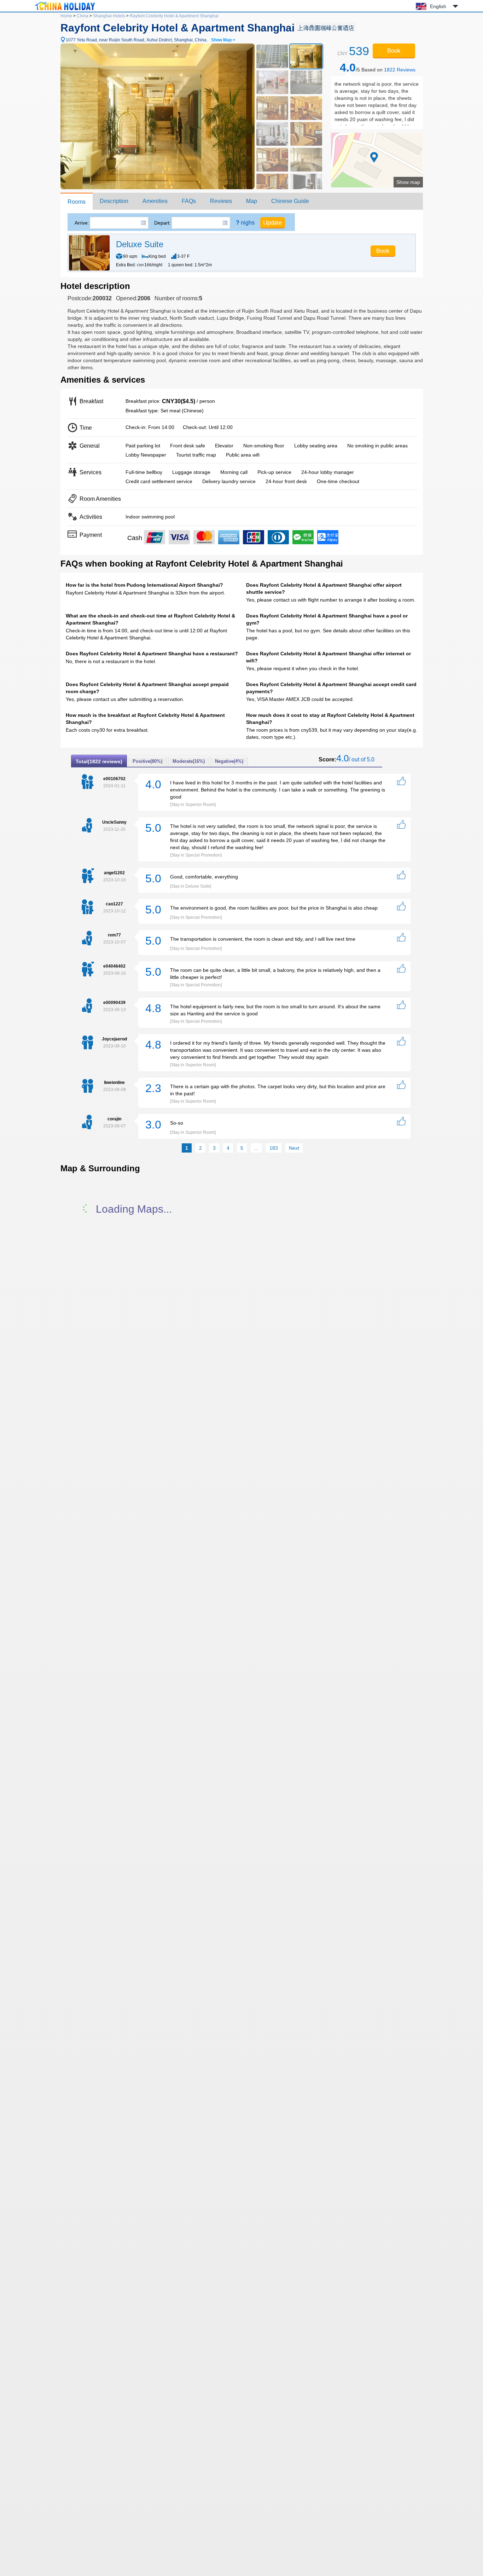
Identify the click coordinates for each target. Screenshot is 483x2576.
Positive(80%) (147, 761)
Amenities (155, 201)
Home (66, 16)
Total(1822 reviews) (99, 761)
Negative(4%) (229, 761)
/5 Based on (378, 68)
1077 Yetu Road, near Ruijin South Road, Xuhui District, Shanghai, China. (150, 40)
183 (274, 1148)
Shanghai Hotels (109, 16)
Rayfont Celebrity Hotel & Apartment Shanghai (174, 16)
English (438, 6)
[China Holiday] (65, 10)
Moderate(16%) (189, 761)
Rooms (77, 202)
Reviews (221, 201)
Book (394, 51)
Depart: (162, 223)
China (83, 16)
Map (252, 201)
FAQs (189, 201)
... (256, 1148)
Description (114, 201)
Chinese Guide (290, 201)
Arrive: (82, 223)
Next (294, 1148)
